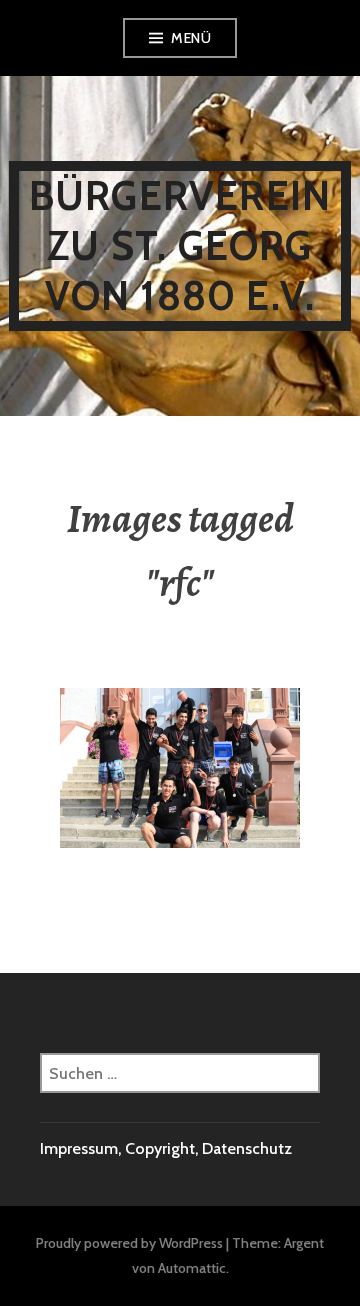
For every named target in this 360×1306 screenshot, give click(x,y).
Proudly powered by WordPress (129, 1243)
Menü (191, 38)
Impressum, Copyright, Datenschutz (166, 1148)
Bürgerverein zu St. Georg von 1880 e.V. (180, 245)
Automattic (192, 1268)
